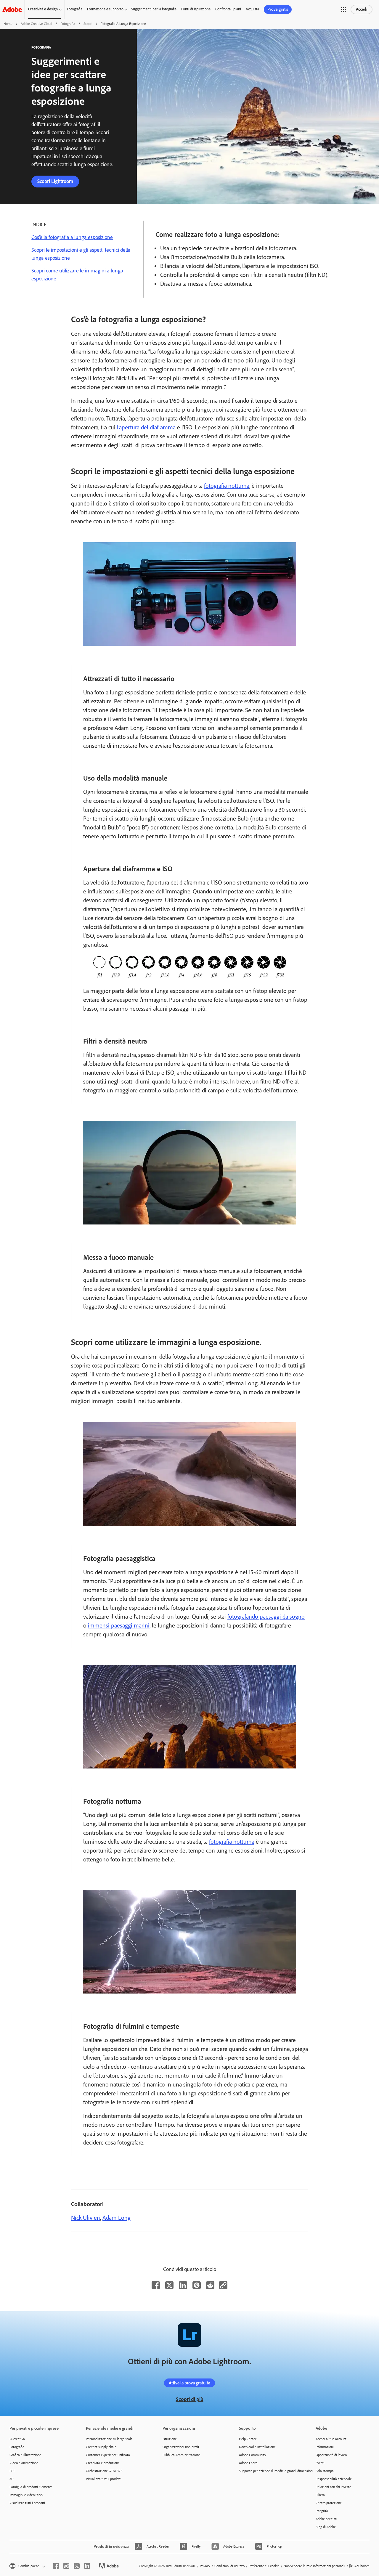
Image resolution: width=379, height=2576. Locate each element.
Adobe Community (253, 2455)
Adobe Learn (248, 2463)
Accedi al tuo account (331, 2439)
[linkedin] (87, 2566)
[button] (343, 9)
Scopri (88, 24)
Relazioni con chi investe (333, 2487)
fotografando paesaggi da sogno (266, 1617)
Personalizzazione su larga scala (109, 2439)
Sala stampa (325, 2471)
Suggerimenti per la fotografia (154, 9)
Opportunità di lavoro (331, 2455)
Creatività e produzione (103, 2463)
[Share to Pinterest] (197, 2285)
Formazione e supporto (105, 9)
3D (12, 2479)
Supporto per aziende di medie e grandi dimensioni (268, 2471)
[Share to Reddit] (210, 2285)
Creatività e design (43, 9)
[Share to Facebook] (156, 2285)
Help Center (248, 2439)
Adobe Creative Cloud (36, 24)
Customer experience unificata (108, 2455)
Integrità (322, 2511)
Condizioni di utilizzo (229, 2566)
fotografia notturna (227, 486)
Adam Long (117, 2218)
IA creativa (17, 2439)
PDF (12, 2471)
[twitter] (77, 2566)
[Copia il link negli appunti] (223, 2285)
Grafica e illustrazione (25, 2455)
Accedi (362, 9)
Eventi (320, 2463)
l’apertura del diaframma (146, 427)
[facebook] (56, 2566)
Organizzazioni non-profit (181, 2447)
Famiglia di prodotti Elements (31, 2487)
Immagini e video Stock (27, 2495)
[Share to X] (169, 2285)
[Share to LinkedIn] (183, 2285)
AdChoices (362, 2566)
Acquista (252, 9)
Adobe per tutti (326, 2519)
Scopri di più (190, 2399)
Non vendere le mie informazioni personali (314, 2566)
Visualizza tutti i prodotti (27, 2503)
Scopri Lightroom (55, 181)
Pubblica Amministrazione (182, 2455)
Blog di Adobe (326, 2527)
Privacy (205, 2566)
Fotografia (75, 9)
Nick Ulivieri (86, 2218)
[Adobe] (12, 9)
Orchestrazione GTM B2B (104, 2471)
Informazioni (325, 2447)
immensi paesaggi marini (119, 1625)
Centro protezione (329, 2503)
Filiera (320, 2495)
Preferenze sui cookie (264, 2566)
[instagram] (66, 2566)
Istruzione (170, 2439)
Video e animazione (24, 2463)
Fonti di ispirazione (196, 9)
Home (8, 24)
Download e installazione (257, 2447)
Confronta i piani (228, 9)
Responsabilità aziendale (334, 2479)
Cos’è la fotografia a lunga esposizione (72, 237)
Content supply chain (101, 2447)
